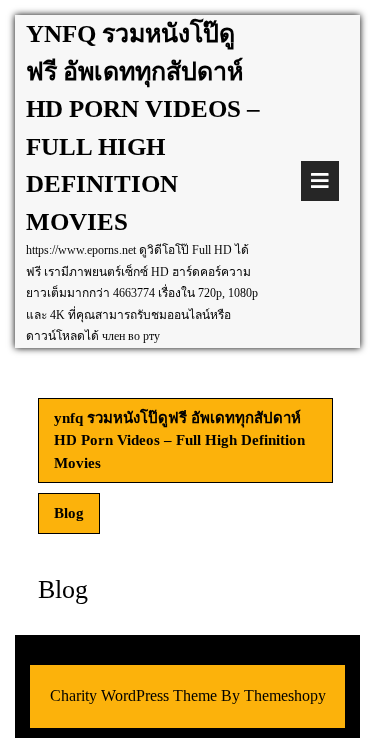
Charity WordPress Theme (133, 695)
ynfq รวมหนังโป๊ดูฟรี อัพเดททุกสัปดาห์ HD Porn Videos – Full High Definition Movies (179, 440)
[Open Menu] (320, 181)
